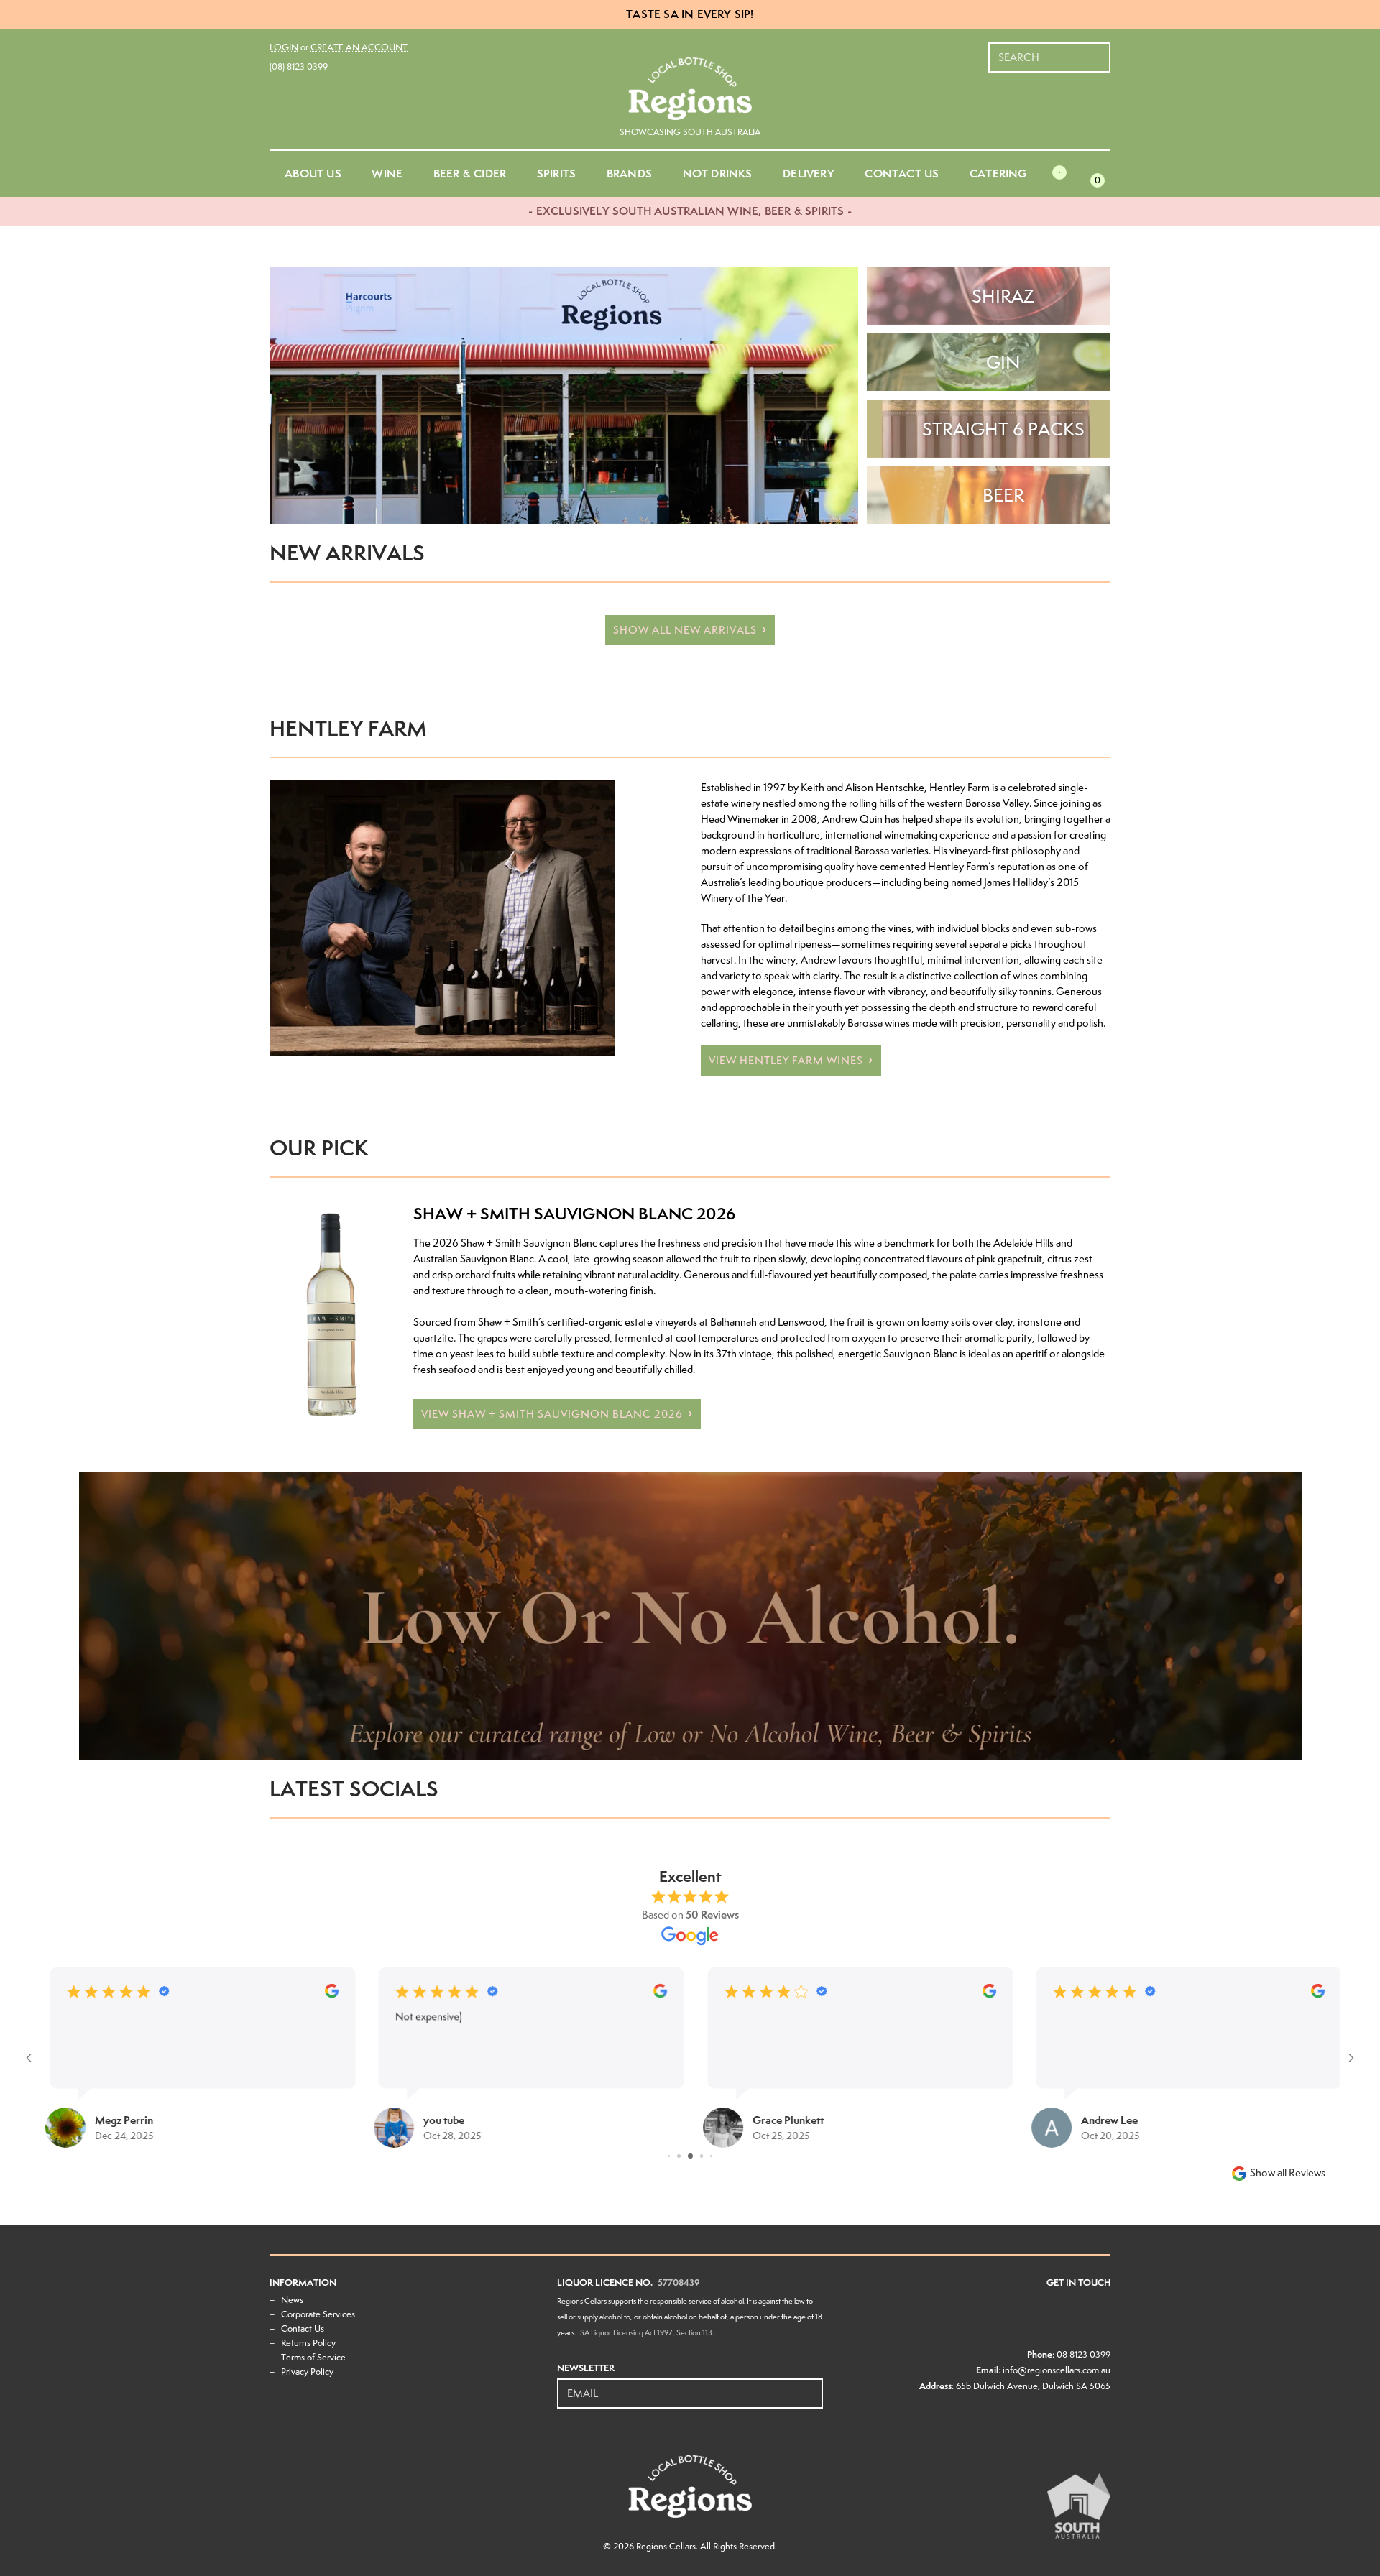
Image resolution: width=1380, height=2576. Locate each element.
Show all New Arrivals (685, 630)
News (292, 2300)
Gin (1003, 362)
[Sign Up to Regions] (813, 2386)
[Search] (1100, 50)
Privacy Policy (307, 2372)
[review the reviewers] (222, 1994)
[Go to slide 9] (711, 2156)
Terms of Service (313, 2357)
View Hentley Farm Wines (786, 1061)
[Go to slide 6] (680, 2156)
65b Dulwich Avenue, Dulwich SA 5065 (1033, 2386)
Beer (1003, 495)
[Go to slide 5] (669, 2156)
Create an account (359, 47)
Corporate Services (318, 2314)
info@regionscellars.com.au (1057, 2370)
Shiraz (1003, 296)
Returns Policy (308, 2343)
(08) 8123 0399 (299, 66)
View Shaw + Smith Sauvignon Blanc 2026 (552, 1414)
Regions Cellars (666, 2546)
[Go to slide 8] (702, 2156)
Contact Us (303, 2328)
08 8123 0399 (1084, 2354)
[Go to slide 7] (691, 2156)
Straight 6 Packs (1003, 429)
